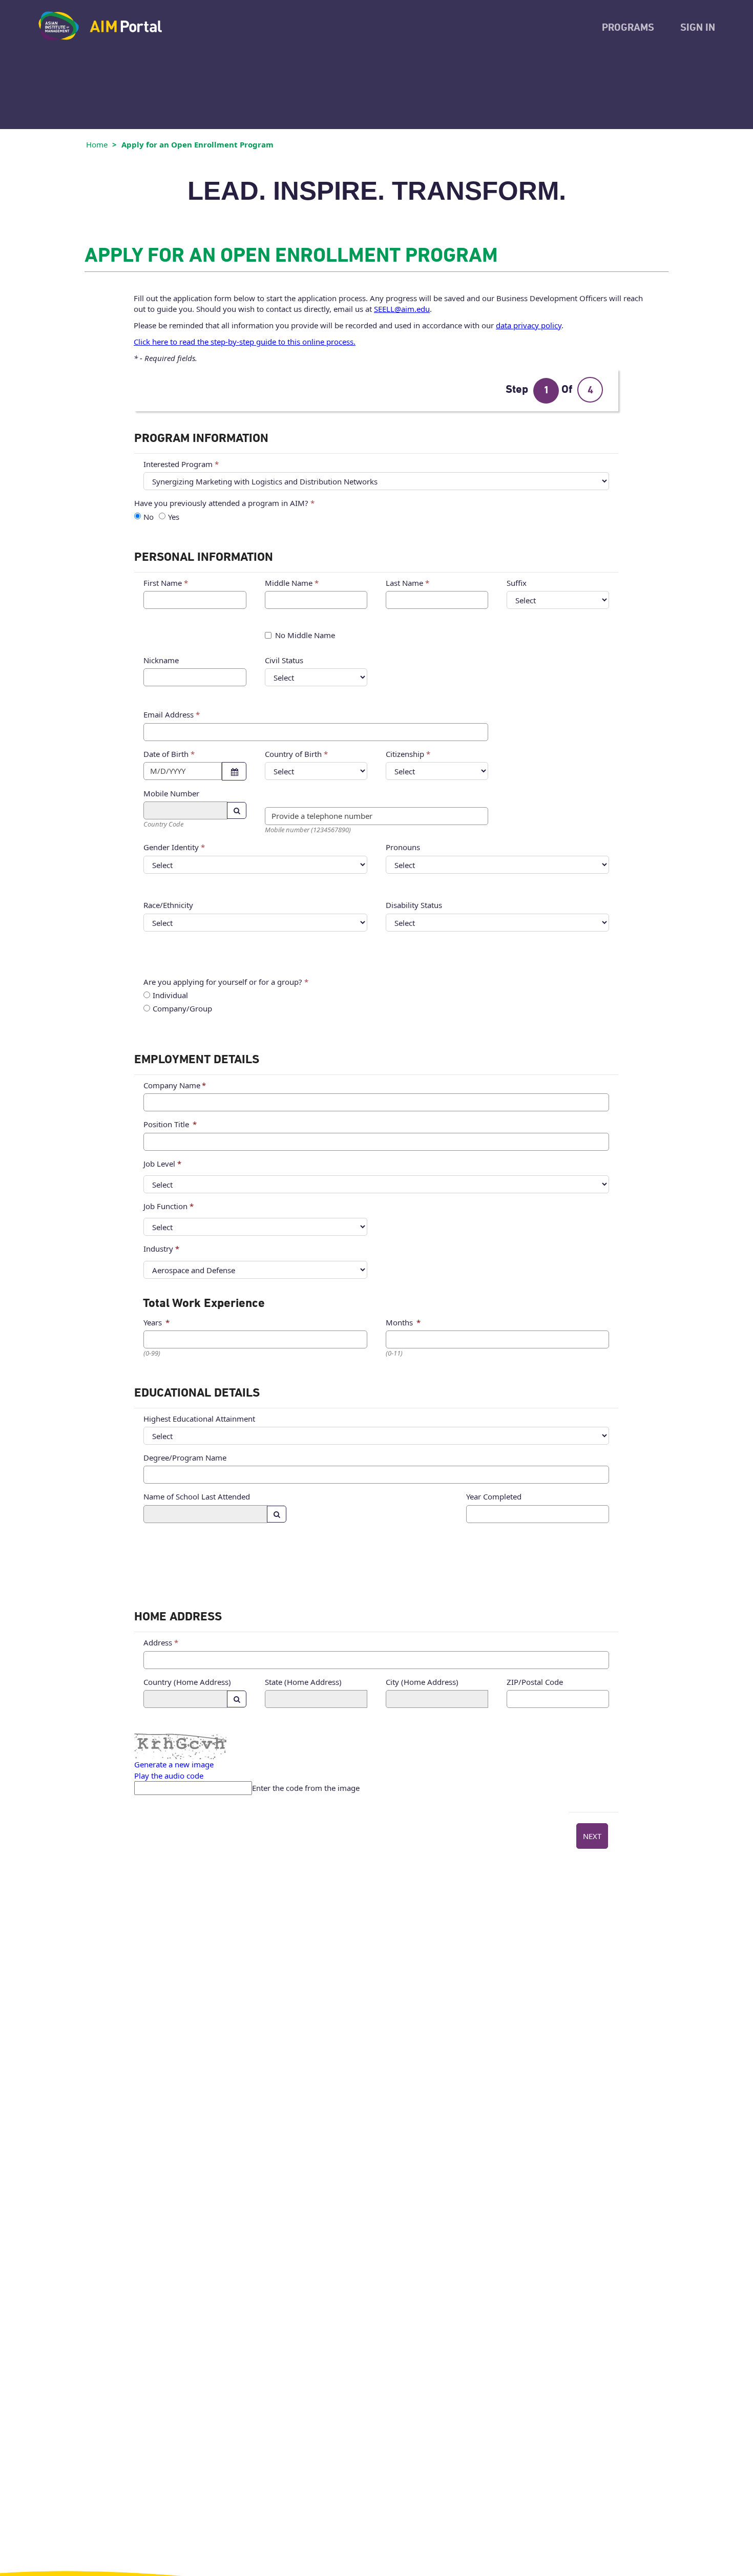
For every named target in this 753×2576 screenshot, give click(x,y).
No (149, 517)
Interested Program (178, 464)
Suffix (517, 583)
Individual (170, 995)
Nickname (161, 660)
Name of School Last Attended (197, 1496)
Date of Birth (166, 754)
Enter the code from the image (306, 1788)
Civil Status (284, 660)
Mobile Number (171, 793)
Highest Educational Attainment (199, 1419)
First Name (163, 583)
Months (399, 1322)
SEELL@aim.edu (402, 309)
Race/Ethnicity (168, 905)
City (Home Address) (422, 1682)
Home (97, 144)
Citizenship (405, 754)
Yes (174, 517)
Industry (158, 1249)
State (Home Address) (303, 1682)
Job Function (165, 1206)
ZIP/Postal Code (535, 1682)
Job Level (159, 1164)
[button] (234, 771)
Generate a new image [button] (174, 1764)
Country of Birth (293, 754)
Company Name (172, 1085)
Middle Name (289, 583)
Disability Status (414, 905)
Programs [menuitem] (628, 28)
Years (153, 1322)
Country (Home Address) (187, 1682)
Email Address (169, 714)
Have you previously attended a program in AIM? (221, 503)
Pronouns (403, 847)
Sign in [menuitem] (698, 28)
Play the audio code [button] (169, 1776)
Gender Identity (171, 847)
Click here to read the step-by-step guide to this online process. (245, 342)
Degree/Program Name (185, 1458)
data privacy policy (529, 325)
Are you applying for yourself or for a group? (223, 982)
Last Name (404, 583)
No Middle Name (305, 635)
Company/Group (182, 1009)
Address (158, 1642)
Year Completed (494, 1496)
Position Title (166, 1124)
